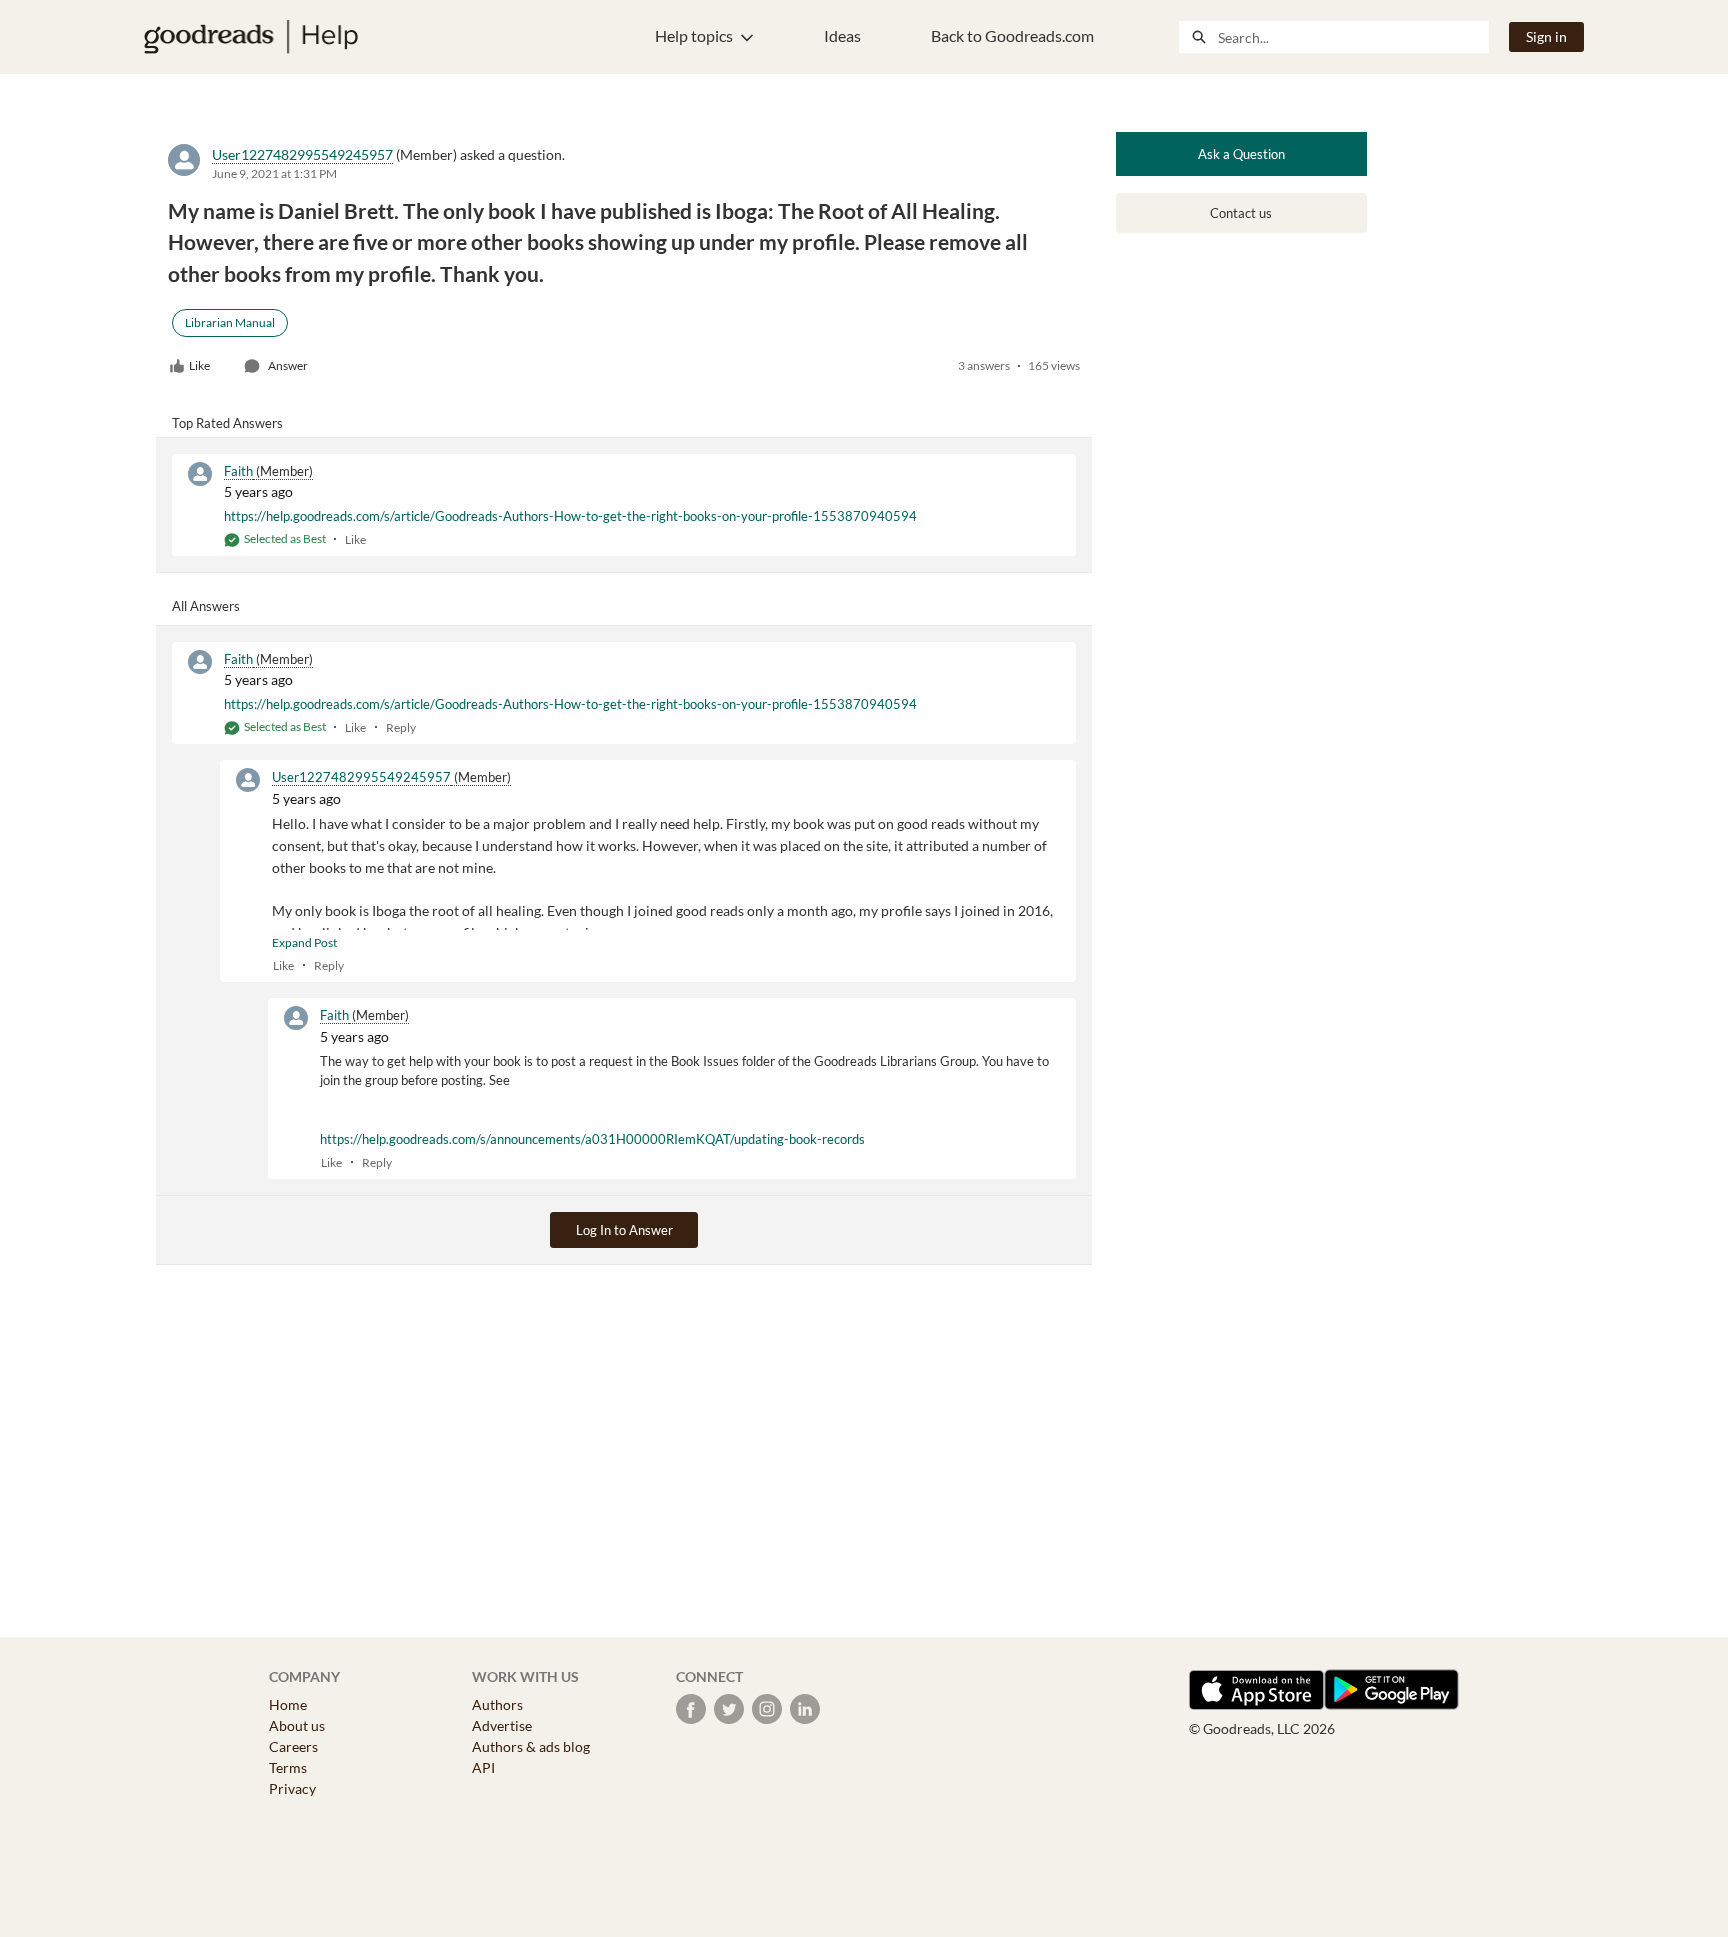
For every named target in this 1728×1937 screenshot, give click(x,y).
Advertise (502, 1725)
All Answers (206, 606)
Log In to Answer (624, 1230)
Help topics (694, 35)
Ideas (842, 35)
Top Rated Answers (227, 423)
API (483, 1767)
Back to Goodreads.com (1012, 35)
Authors (497, 1704)
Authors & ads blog (531, 1746)
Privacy (292, 1788)
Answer (288, 365)
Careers (293, 1746)
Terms (288, 1767)
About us (297, 1725)
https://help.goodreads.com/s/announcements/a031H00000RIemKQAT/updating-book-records (592, 1139)
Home (288, 1704)
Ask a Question (1241, 154)
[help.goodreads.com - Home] (251, 37)
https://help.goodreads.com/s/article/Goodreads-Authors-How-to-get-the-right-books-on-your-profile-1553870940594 (570, 516)
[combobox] (1353, 37)
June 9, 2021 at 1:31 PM (274, 173)
